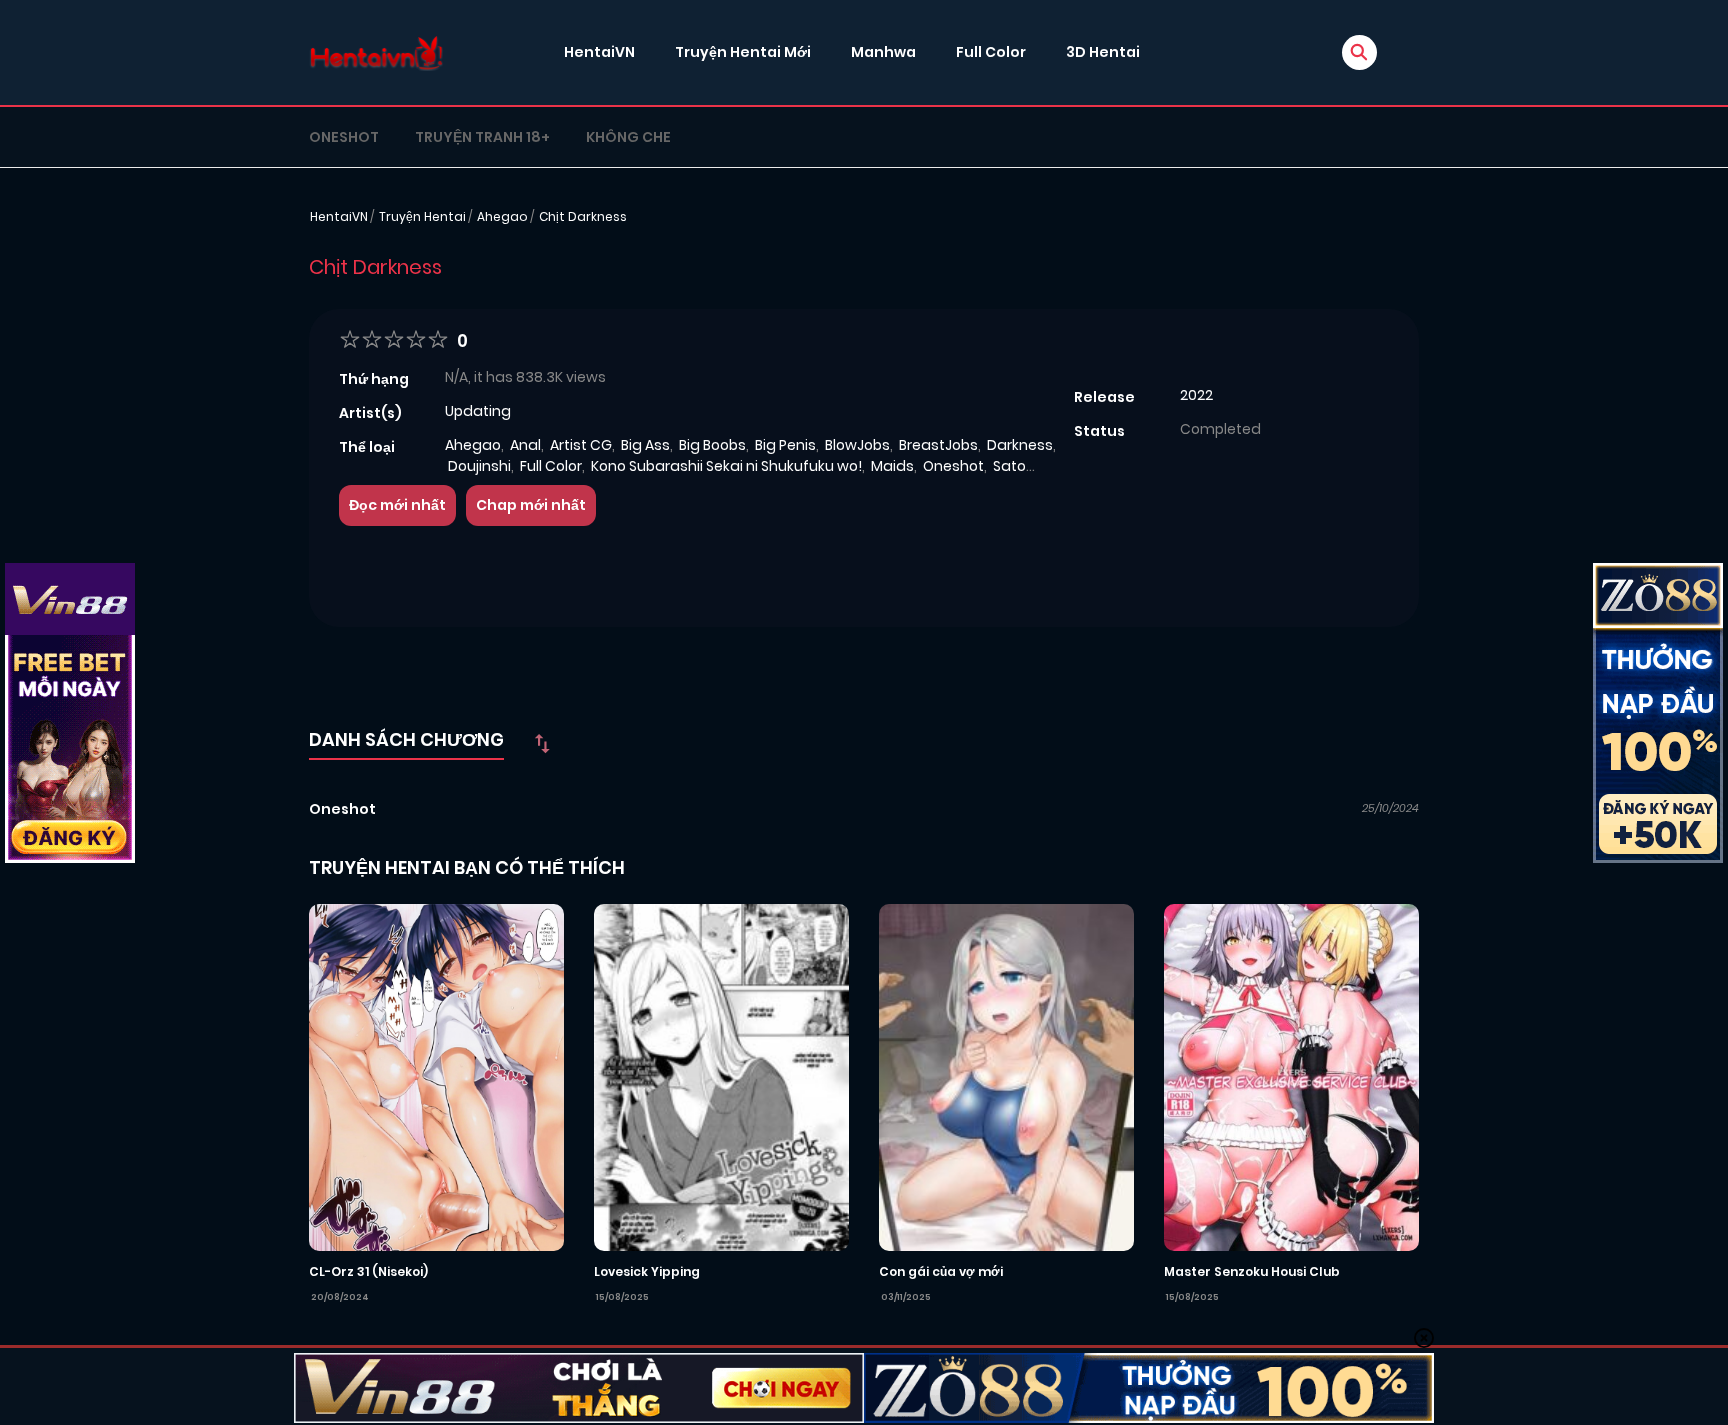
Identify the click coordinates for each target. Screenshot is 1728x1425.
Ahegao (502, 216)
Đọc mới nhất (397, 505)
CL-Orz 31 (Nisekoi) (368, 1271)
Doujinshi (479, 466)
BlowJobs (857, 445)
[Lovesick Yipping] (721, 1076)
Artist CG (581, 445)
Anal (525, 445)
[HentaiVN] (376, 52)
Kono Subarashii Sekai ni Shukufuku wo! (726, 466)
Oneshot (344, 137)
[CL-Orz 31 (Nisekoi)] (436, 1076)
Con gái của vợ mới (941, 1271)
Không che (628, 137)
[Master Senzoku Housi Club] (1291, 1076)
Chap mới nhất (531, 505)
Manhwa (883, 52)
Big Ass (645, 445)
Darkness (1020, 445)
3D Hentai (1103, 52)
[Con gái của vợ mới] (1006, 1076)
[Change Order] (542, 743)
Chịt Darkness (583, 216)
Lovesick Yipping (647, 1271)
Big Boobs (712, 445)
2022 (1196, 395)
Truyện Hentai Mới (743, 52)
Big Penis (785, 445)
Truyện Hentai (422, 216)
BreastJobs (938, 445)
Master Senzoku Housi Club (1252, 1271)
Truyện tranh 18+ (482, 137)
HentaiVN (599, 52)
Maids (892, 466)
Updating (478, 411)
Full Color (991, 52)
